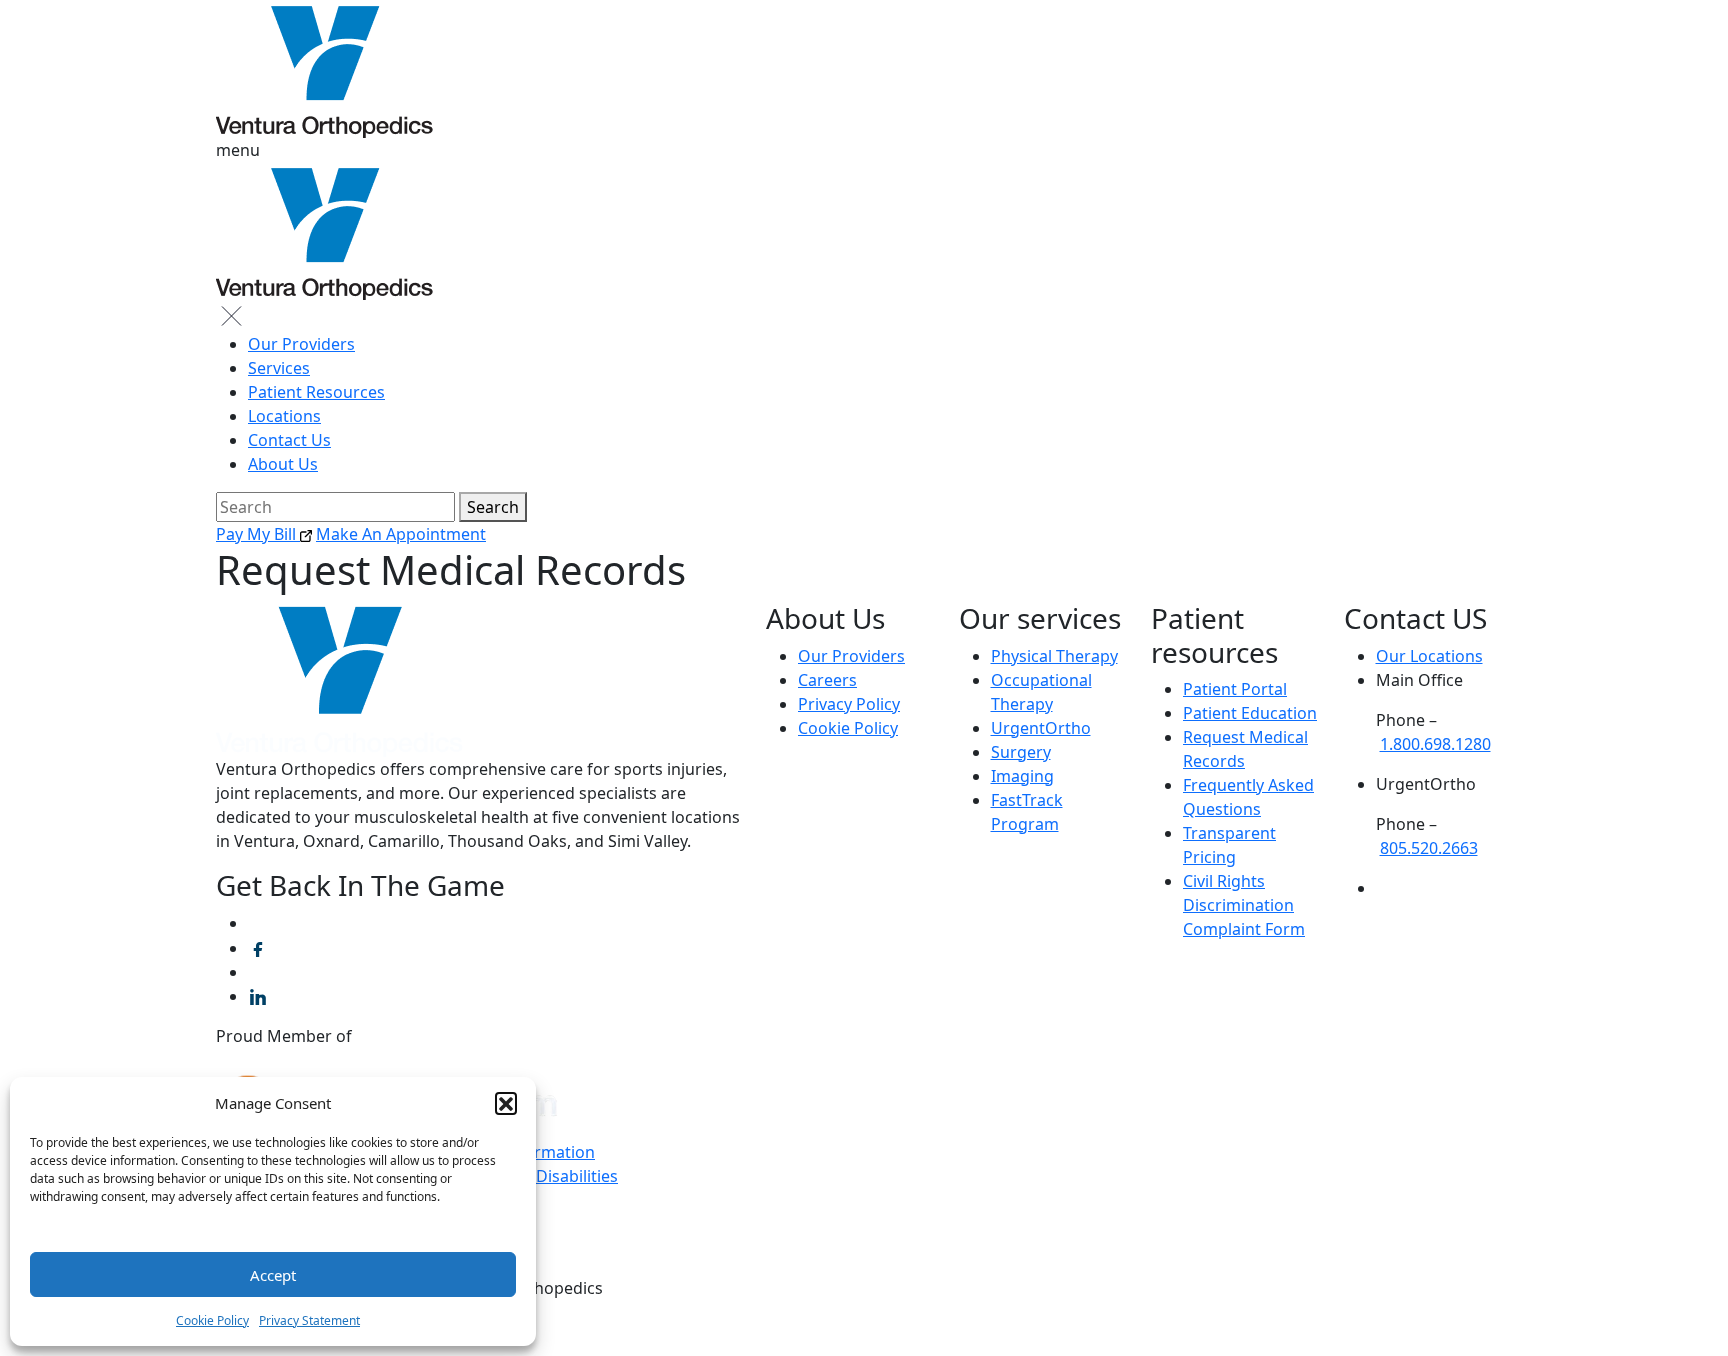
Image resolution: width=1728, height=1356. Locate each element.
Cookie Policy (212, 1320)
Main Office (1419, 680)
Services (279, 368)
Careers (827, 680)
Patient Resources (316, 392)
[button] (506, 1103)
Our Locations (1429, 656)
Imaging (1022, 776)
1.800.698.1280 (1435, 744)
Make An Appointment (401, 534)
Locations (284, 416)
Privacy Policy (849, 704)
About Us (283, 464)
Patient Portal (1235, 689)
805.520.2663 (1429, 848)
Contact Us (289, 440)
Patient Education (1250, 713)
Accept (273, 1275)
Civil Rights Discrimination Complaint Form (1244, 905)
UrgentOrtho (1041, 728)
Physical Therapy (1054, 656)
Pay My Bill (258, 534)
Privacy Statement (309, 1320)
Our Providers (301, 344)
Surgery (1021, 752)
